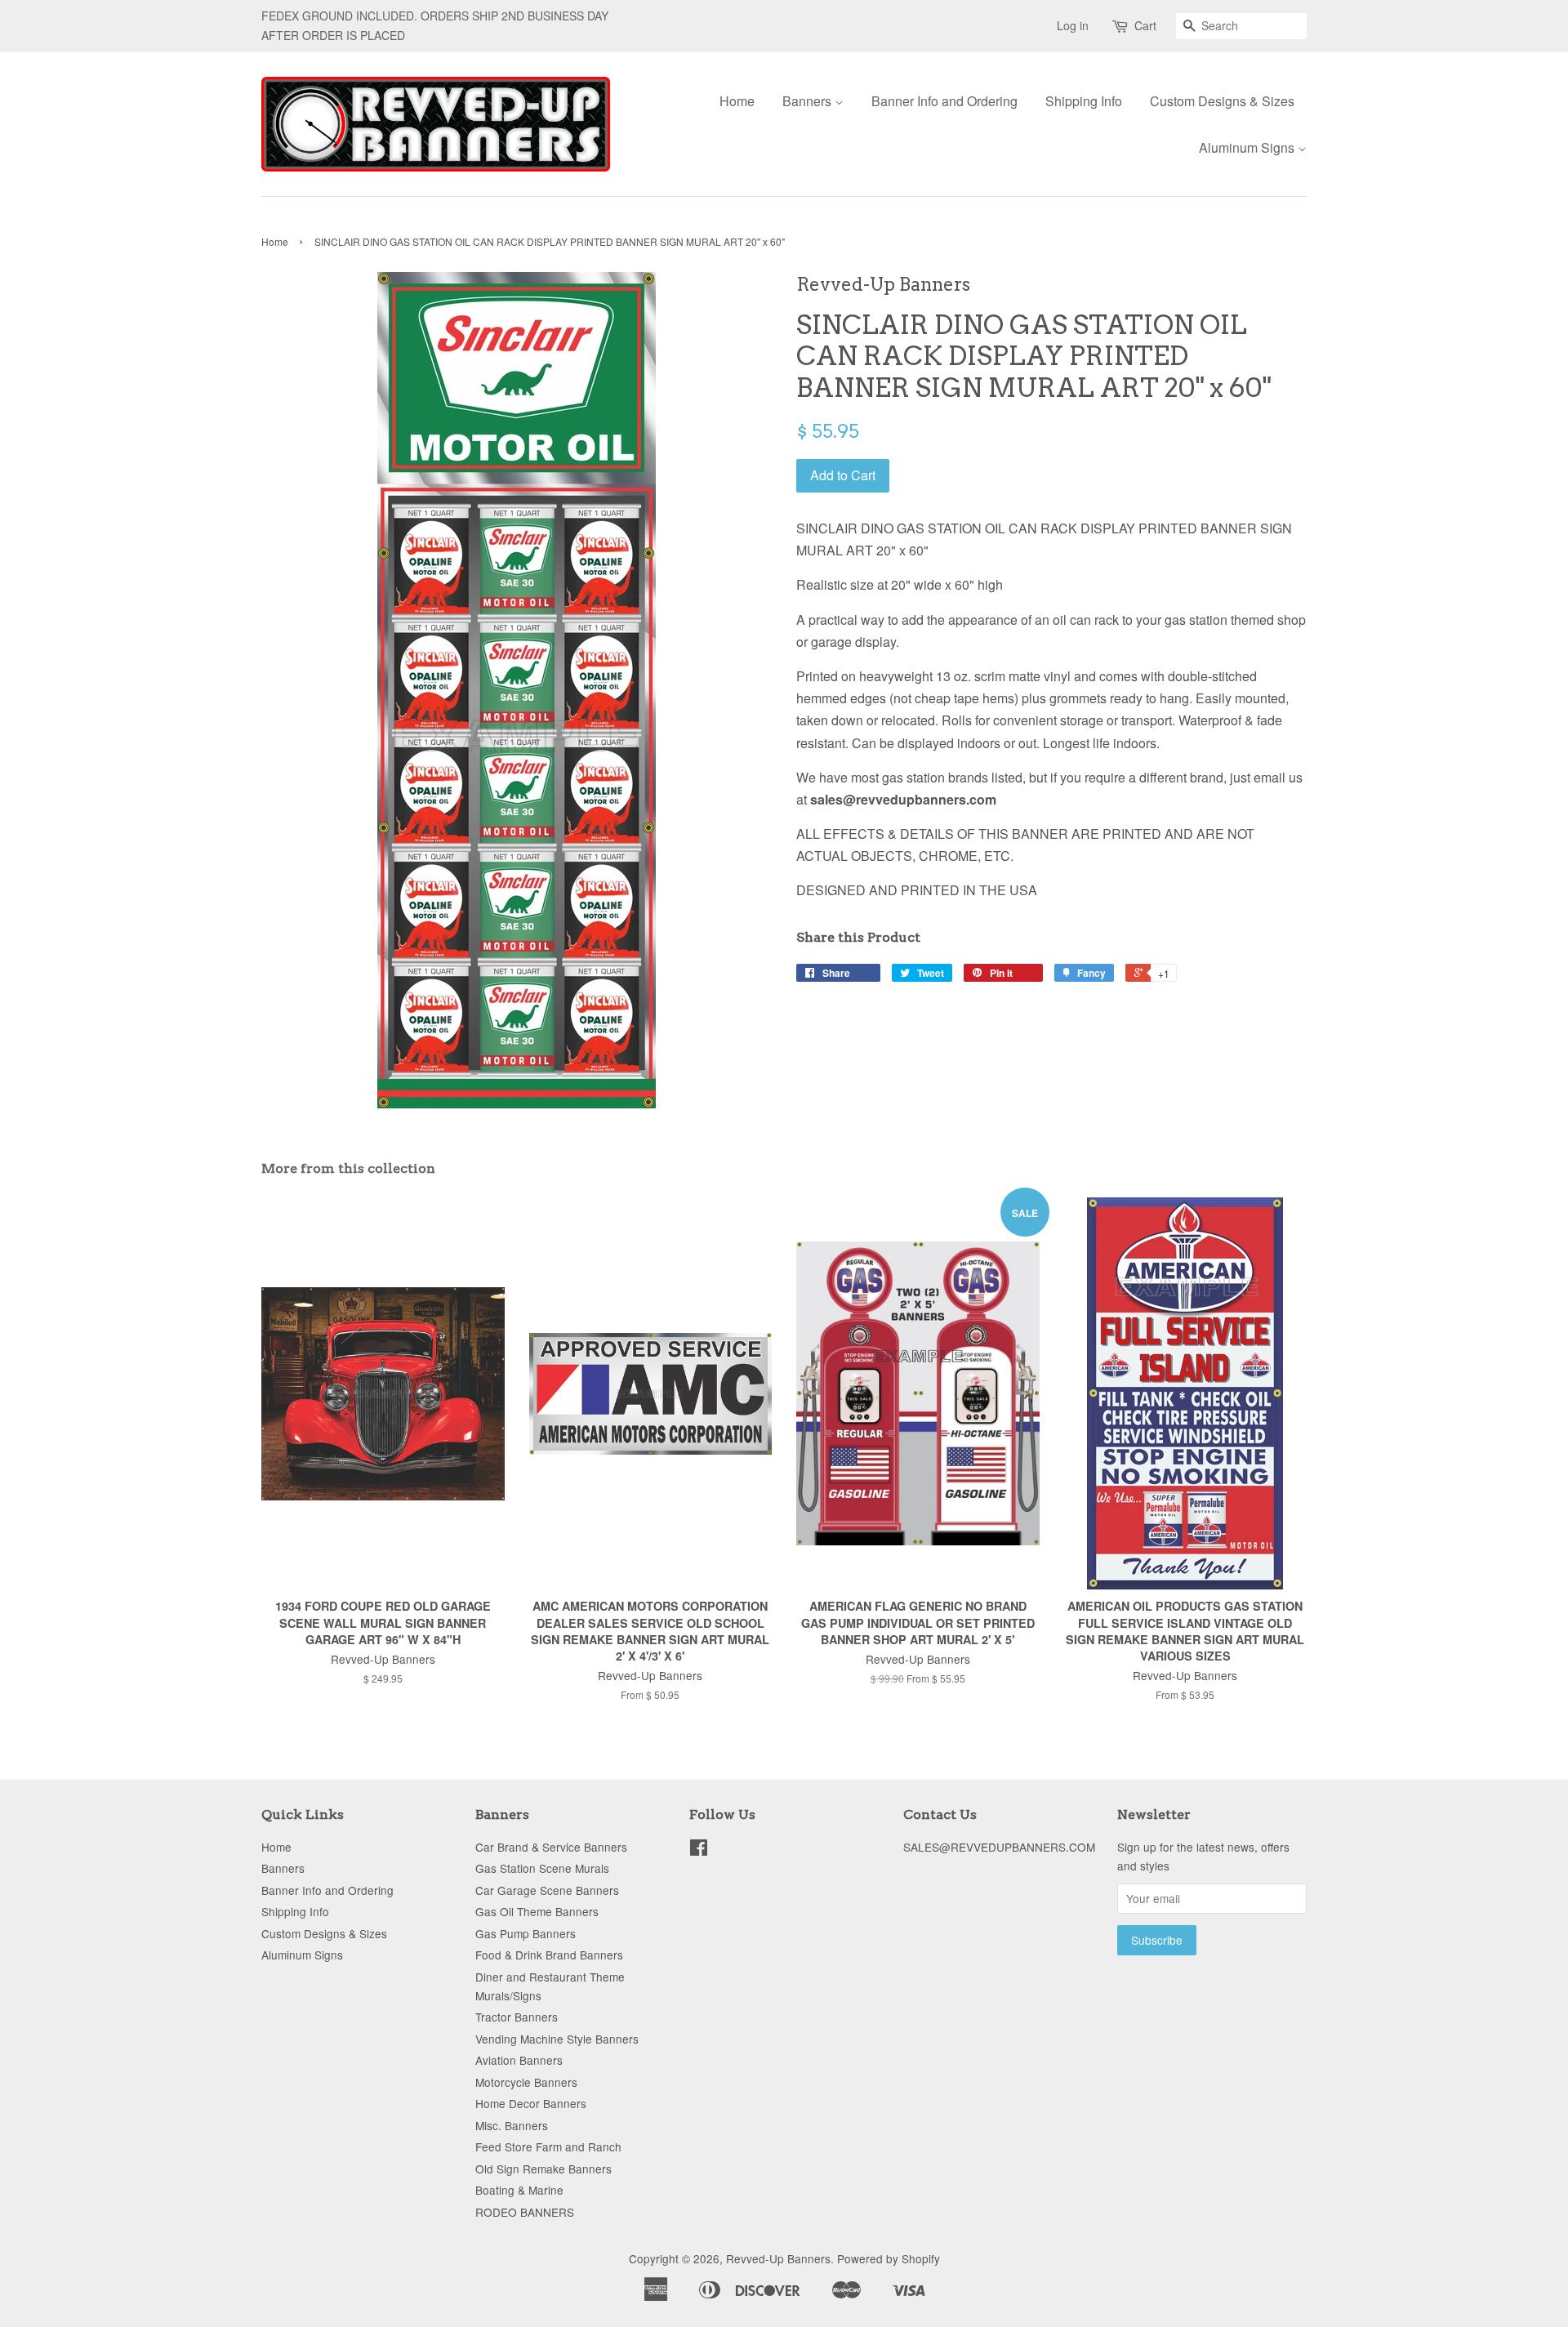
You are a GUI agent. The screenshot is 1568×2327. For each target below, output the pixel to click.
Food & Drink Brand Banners (549, 1955)
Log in (1073, 25)
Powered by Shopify (889, 2258)
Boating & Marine (519, 2190)
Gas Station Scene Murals (542, 1868)
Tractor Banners (517, 2017)
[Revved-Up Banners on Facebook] (699, 1850)
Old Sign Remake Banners (543, 2169)
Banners (808, 101)
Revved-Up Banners (778, 2258)
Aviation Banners (519, 2060)
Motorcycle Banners (526, 2082)
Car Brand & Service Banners (551, 1847)
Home (737, 101)
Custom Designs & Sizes (1222, 101)
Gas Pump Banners (526, 1933)
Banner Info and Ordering (944, 101)
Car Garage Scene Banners (547, 1890)
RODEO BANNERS (525, 2212)
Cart (1145, 25)
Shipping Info (1084, 101)
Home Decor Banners (531, 2103)
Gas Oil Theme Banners (537, 1911)
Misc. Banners (512, 2125)
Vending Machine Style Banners (557, 2039)
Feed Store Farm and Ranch (548, 2146)
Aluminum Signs (1248, 147)
